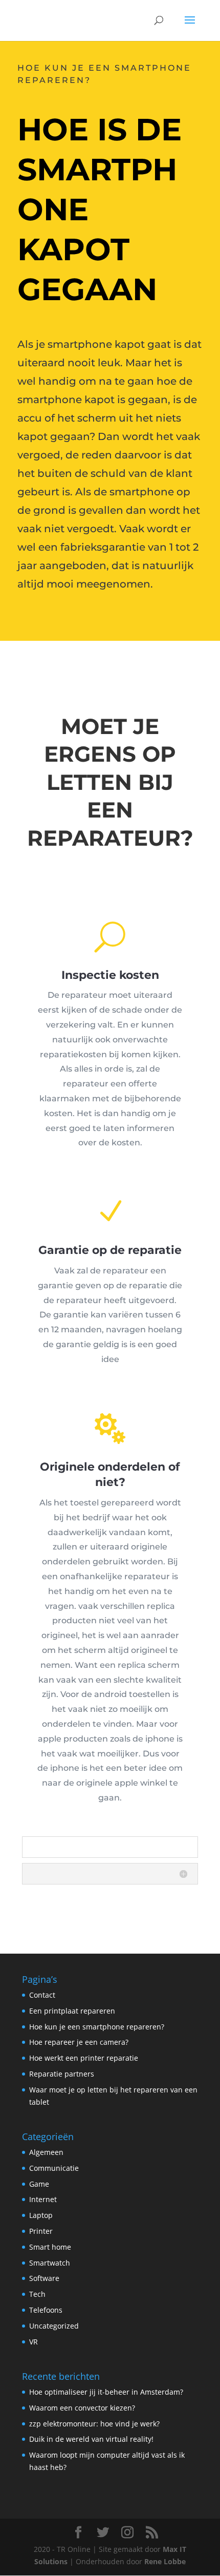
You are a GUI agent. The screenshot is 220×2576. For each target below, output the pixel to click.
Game (39, 2184)
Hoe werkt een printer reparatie (84, 2058)
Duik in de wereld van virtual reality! (91, 2439)
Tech (37, 2294)
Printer (41, 2231)
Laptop (41, 2215)
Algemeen (46, 2152)
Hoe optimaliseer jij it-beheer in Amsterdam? (106, 2392)
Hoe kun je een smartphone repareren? (97, 2027)
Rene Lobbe (165, 2561)
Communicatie (54, 2168)
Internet (43, 2199)
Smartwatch (50, 2263)
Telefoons (46, 2310)
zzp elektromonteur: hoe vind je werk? (94, 2424)
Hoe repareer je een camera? (79, 2042)
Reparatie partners (62, 2074)
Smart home (50, 2247)
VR (34, 2342)
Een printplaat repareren (72, 2011)
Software (44, 2278)
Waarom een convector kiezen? (82, 2408)
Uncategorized (54, 2326)
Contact (42, 1995)
